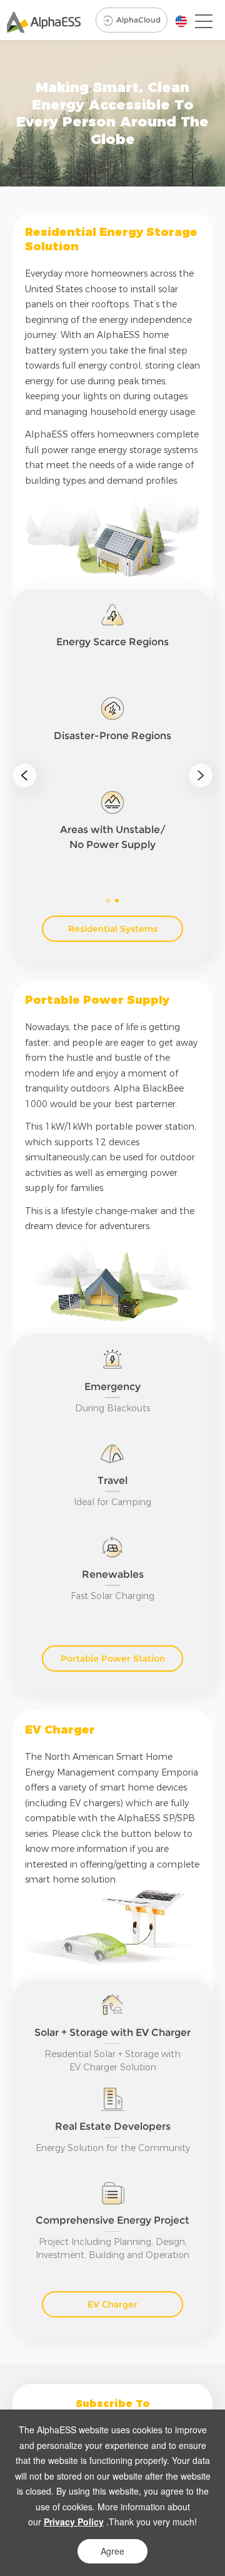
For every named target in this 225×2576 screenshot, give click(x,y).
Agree (112, 2551)
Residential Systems (113, 929)
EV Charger (112, 2304)
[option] (112, 744)
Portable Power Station (113, 1659)
